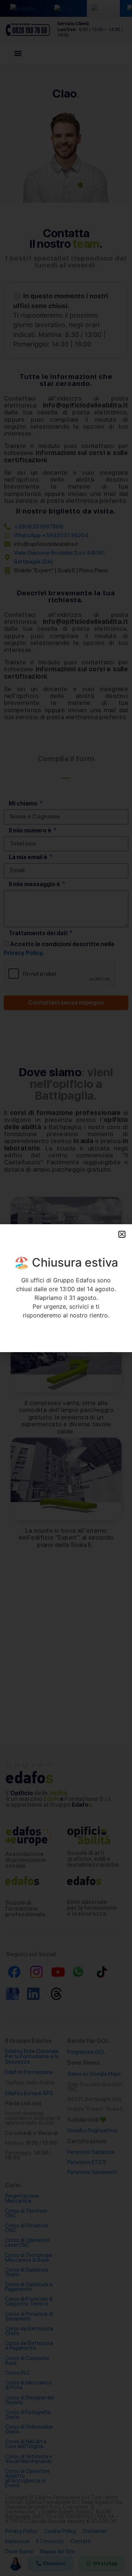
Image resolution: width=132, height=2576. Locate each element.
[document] (66, 1288)
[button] (122, 1234)
